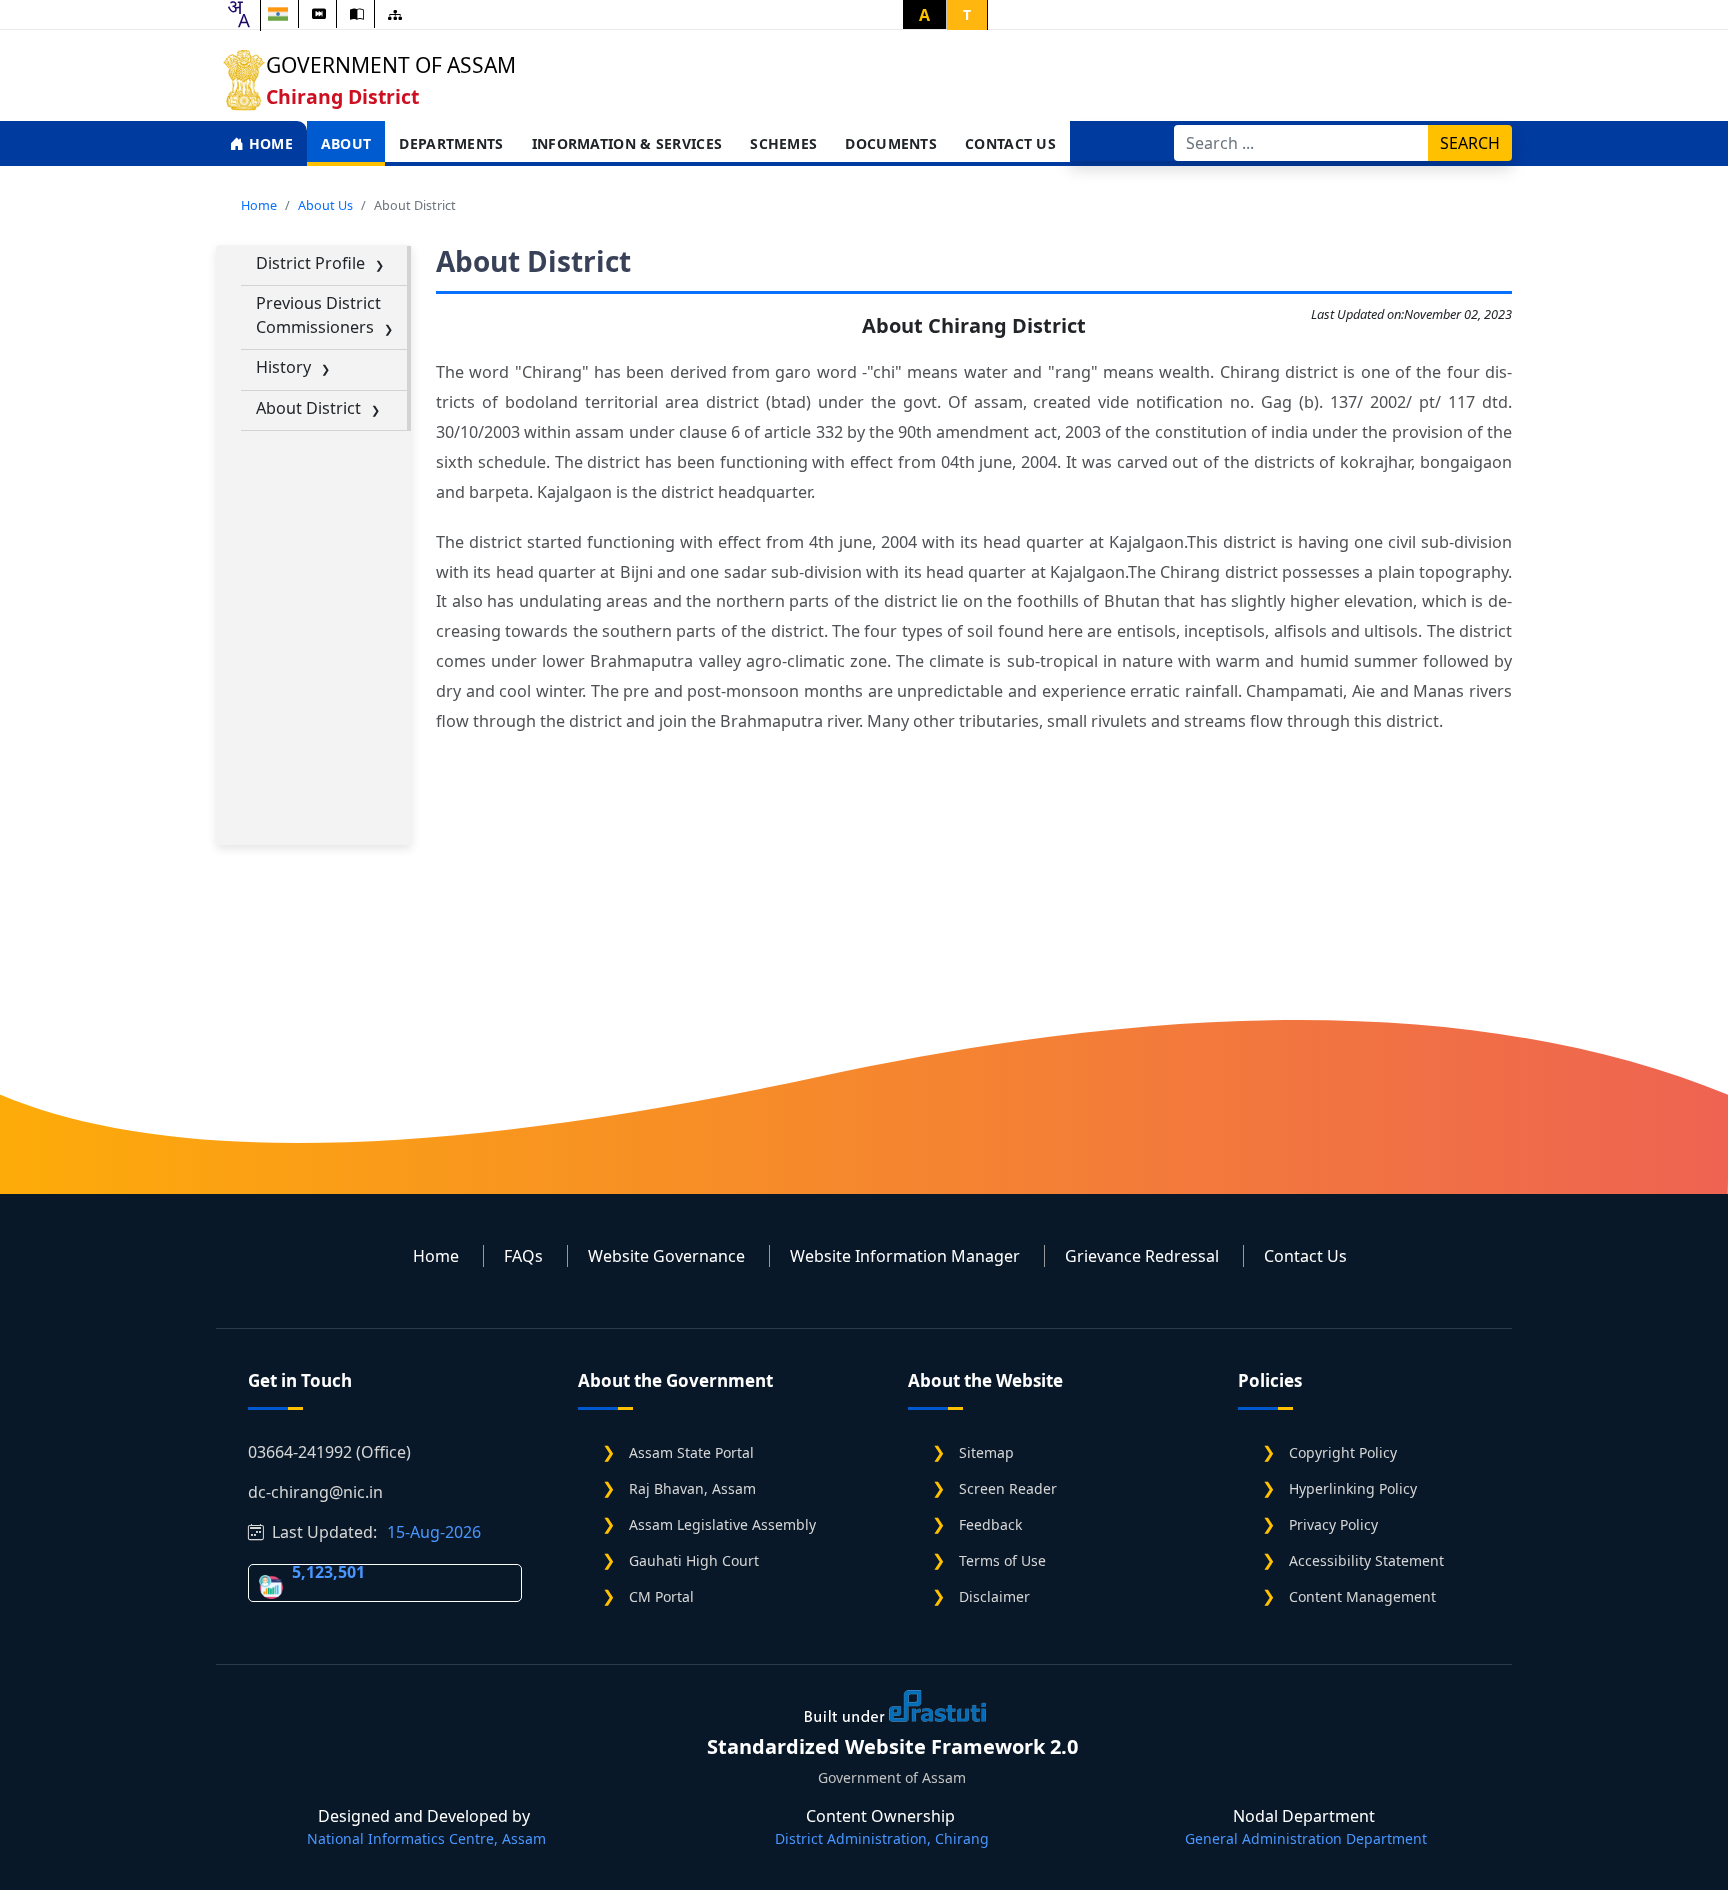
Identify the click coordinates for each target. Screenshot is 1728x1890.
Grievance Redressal (1142, 1256)
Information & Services (627, 143)
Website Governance (666, 1256)
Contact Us (1010, 143)
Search (1470, 143)
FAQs (523, 1256)
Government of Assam (391, 65)
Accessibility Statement (1366, 1560)
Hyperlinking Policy (1353, 1488)
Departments (451, 143)
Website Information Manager (905, 1256)
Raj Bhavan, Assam (692, 1488)
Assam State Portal (691, 1452)
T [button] (967, 14)
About (346, 143)
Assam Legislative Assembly (722, 1524)
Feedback (990, 1524)
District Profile (310, 263)
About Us (325, 205)
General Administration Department (1306, 1838)
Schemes (783, 143)
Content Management (1362, 1596)
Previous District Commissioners (318, 315)
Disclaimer (994, 1596)
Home (268, 143)
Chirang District (342, 96)
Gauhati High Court (694, 1560)
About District (308, 408)
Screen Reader (1008, 1488)
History (283, 367)
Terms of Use (1002, 1560)
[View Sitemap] (395, 14)
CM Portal (661, 1596)
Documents (891, 143)
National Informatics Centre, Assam (426, 1838)
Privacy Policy (1333, 1524)
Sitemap (986, 1452)
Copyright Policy (1343, 1452)
